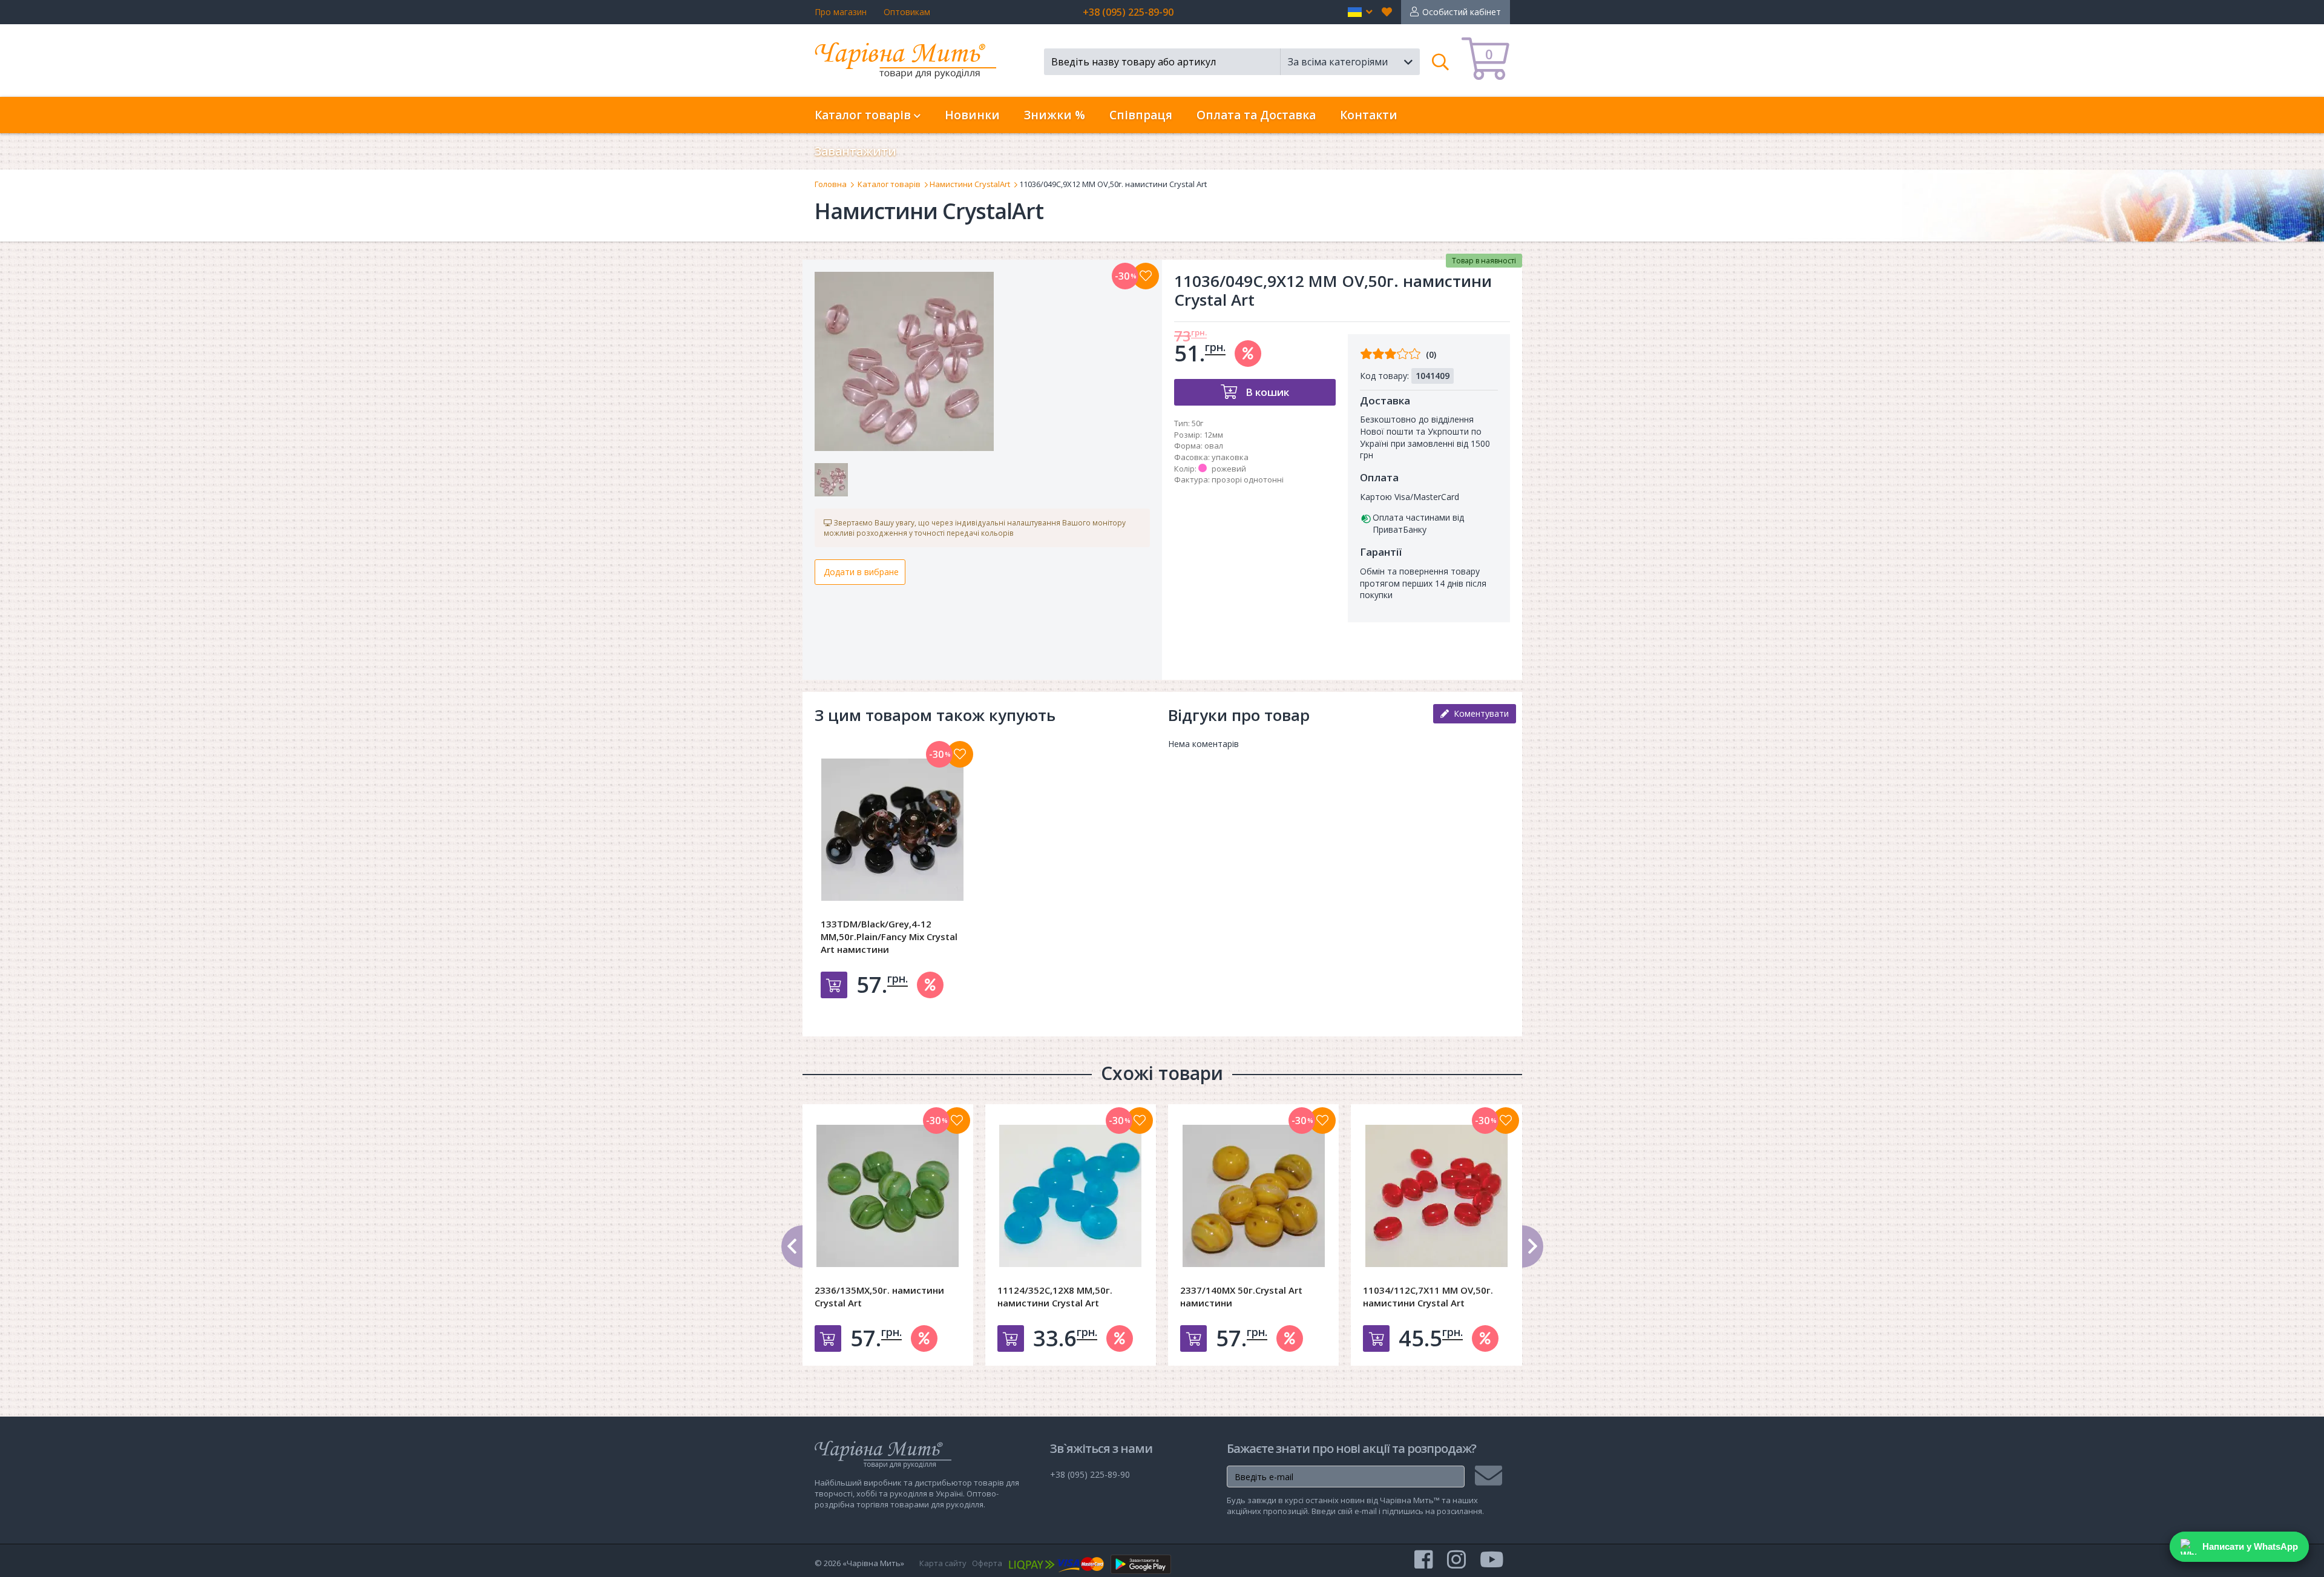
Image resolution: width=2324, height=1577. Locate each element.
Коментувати (1479, 713)
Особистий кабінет (1462, 12)
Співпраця (1141, 115)
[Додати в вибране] (1146, 276)
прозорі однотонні (1248, 479)
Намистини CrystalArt (970, 184)
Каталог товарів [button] (864, 115)
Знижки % (1055, 115)
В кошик (1266, 392)
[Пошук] (1441, 62)
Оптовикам (907, 12)
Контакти (1369, 115)
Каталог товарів (889, 184)
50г (1197, 423)
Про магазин (841, 12)
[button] (1360, 12)
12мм (1213, 435)
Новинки (972, 115)
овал (1214, 446)
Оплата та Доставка (1256, 115)
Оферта (987, 1563)
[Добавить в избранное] (960, 754)
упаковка (1230, 457)
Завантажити (855, 151)
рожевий (1229, 469)
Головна (831, 184)
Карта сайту (943, 1563)
